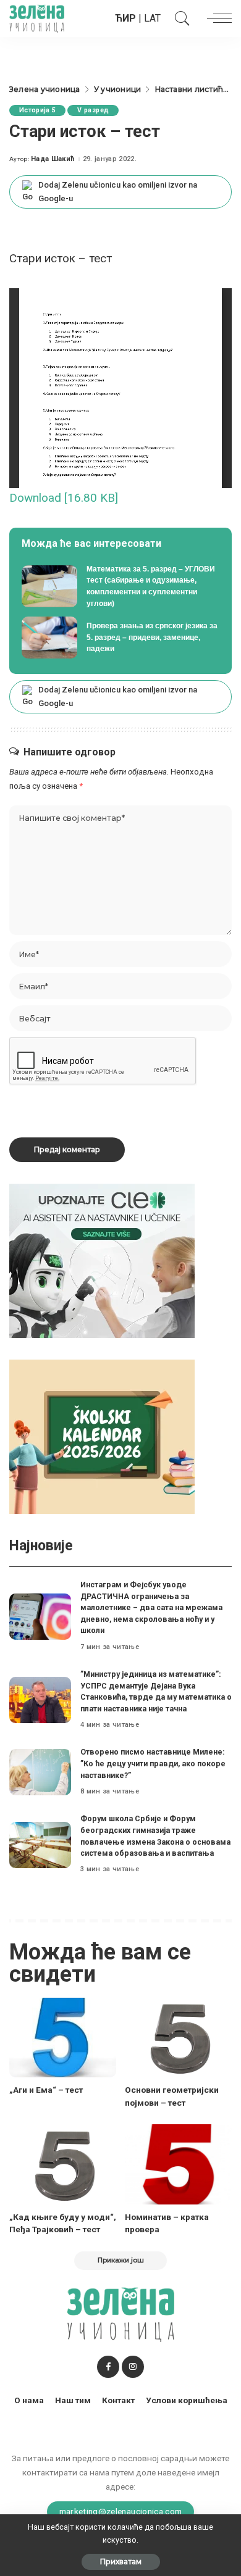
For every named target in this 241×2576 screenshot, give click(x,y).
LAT (152, 18)
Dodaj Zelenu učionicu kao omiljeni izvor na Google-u (118, 192)
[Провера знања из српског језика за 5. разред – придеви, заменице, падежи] (120, 638)
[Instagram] (133, 2367)
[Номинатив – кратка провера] (178, 2164)
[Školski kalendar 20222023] (102, 1436)
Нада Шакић (53, 159)
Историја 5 (37, 110)
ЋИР (125, 18)
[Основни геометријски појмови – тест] (178, 2038)
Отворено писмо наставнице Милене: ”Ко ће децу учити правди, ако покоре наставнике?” (153, 1763)
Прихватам (121, 2561)
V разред (93, 110)
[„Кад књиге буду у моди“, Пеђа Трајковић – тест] (63, 2164)
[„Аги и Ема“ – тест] (63, 2038)
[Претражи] (179, 19)
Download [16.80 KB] (64, 498)
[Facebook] (108, 2367)
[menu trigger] (216, 19)
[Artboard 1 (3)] (102, 1261)
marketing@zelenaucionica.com (121, 2511)
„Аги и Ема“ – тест (46, 2090)
